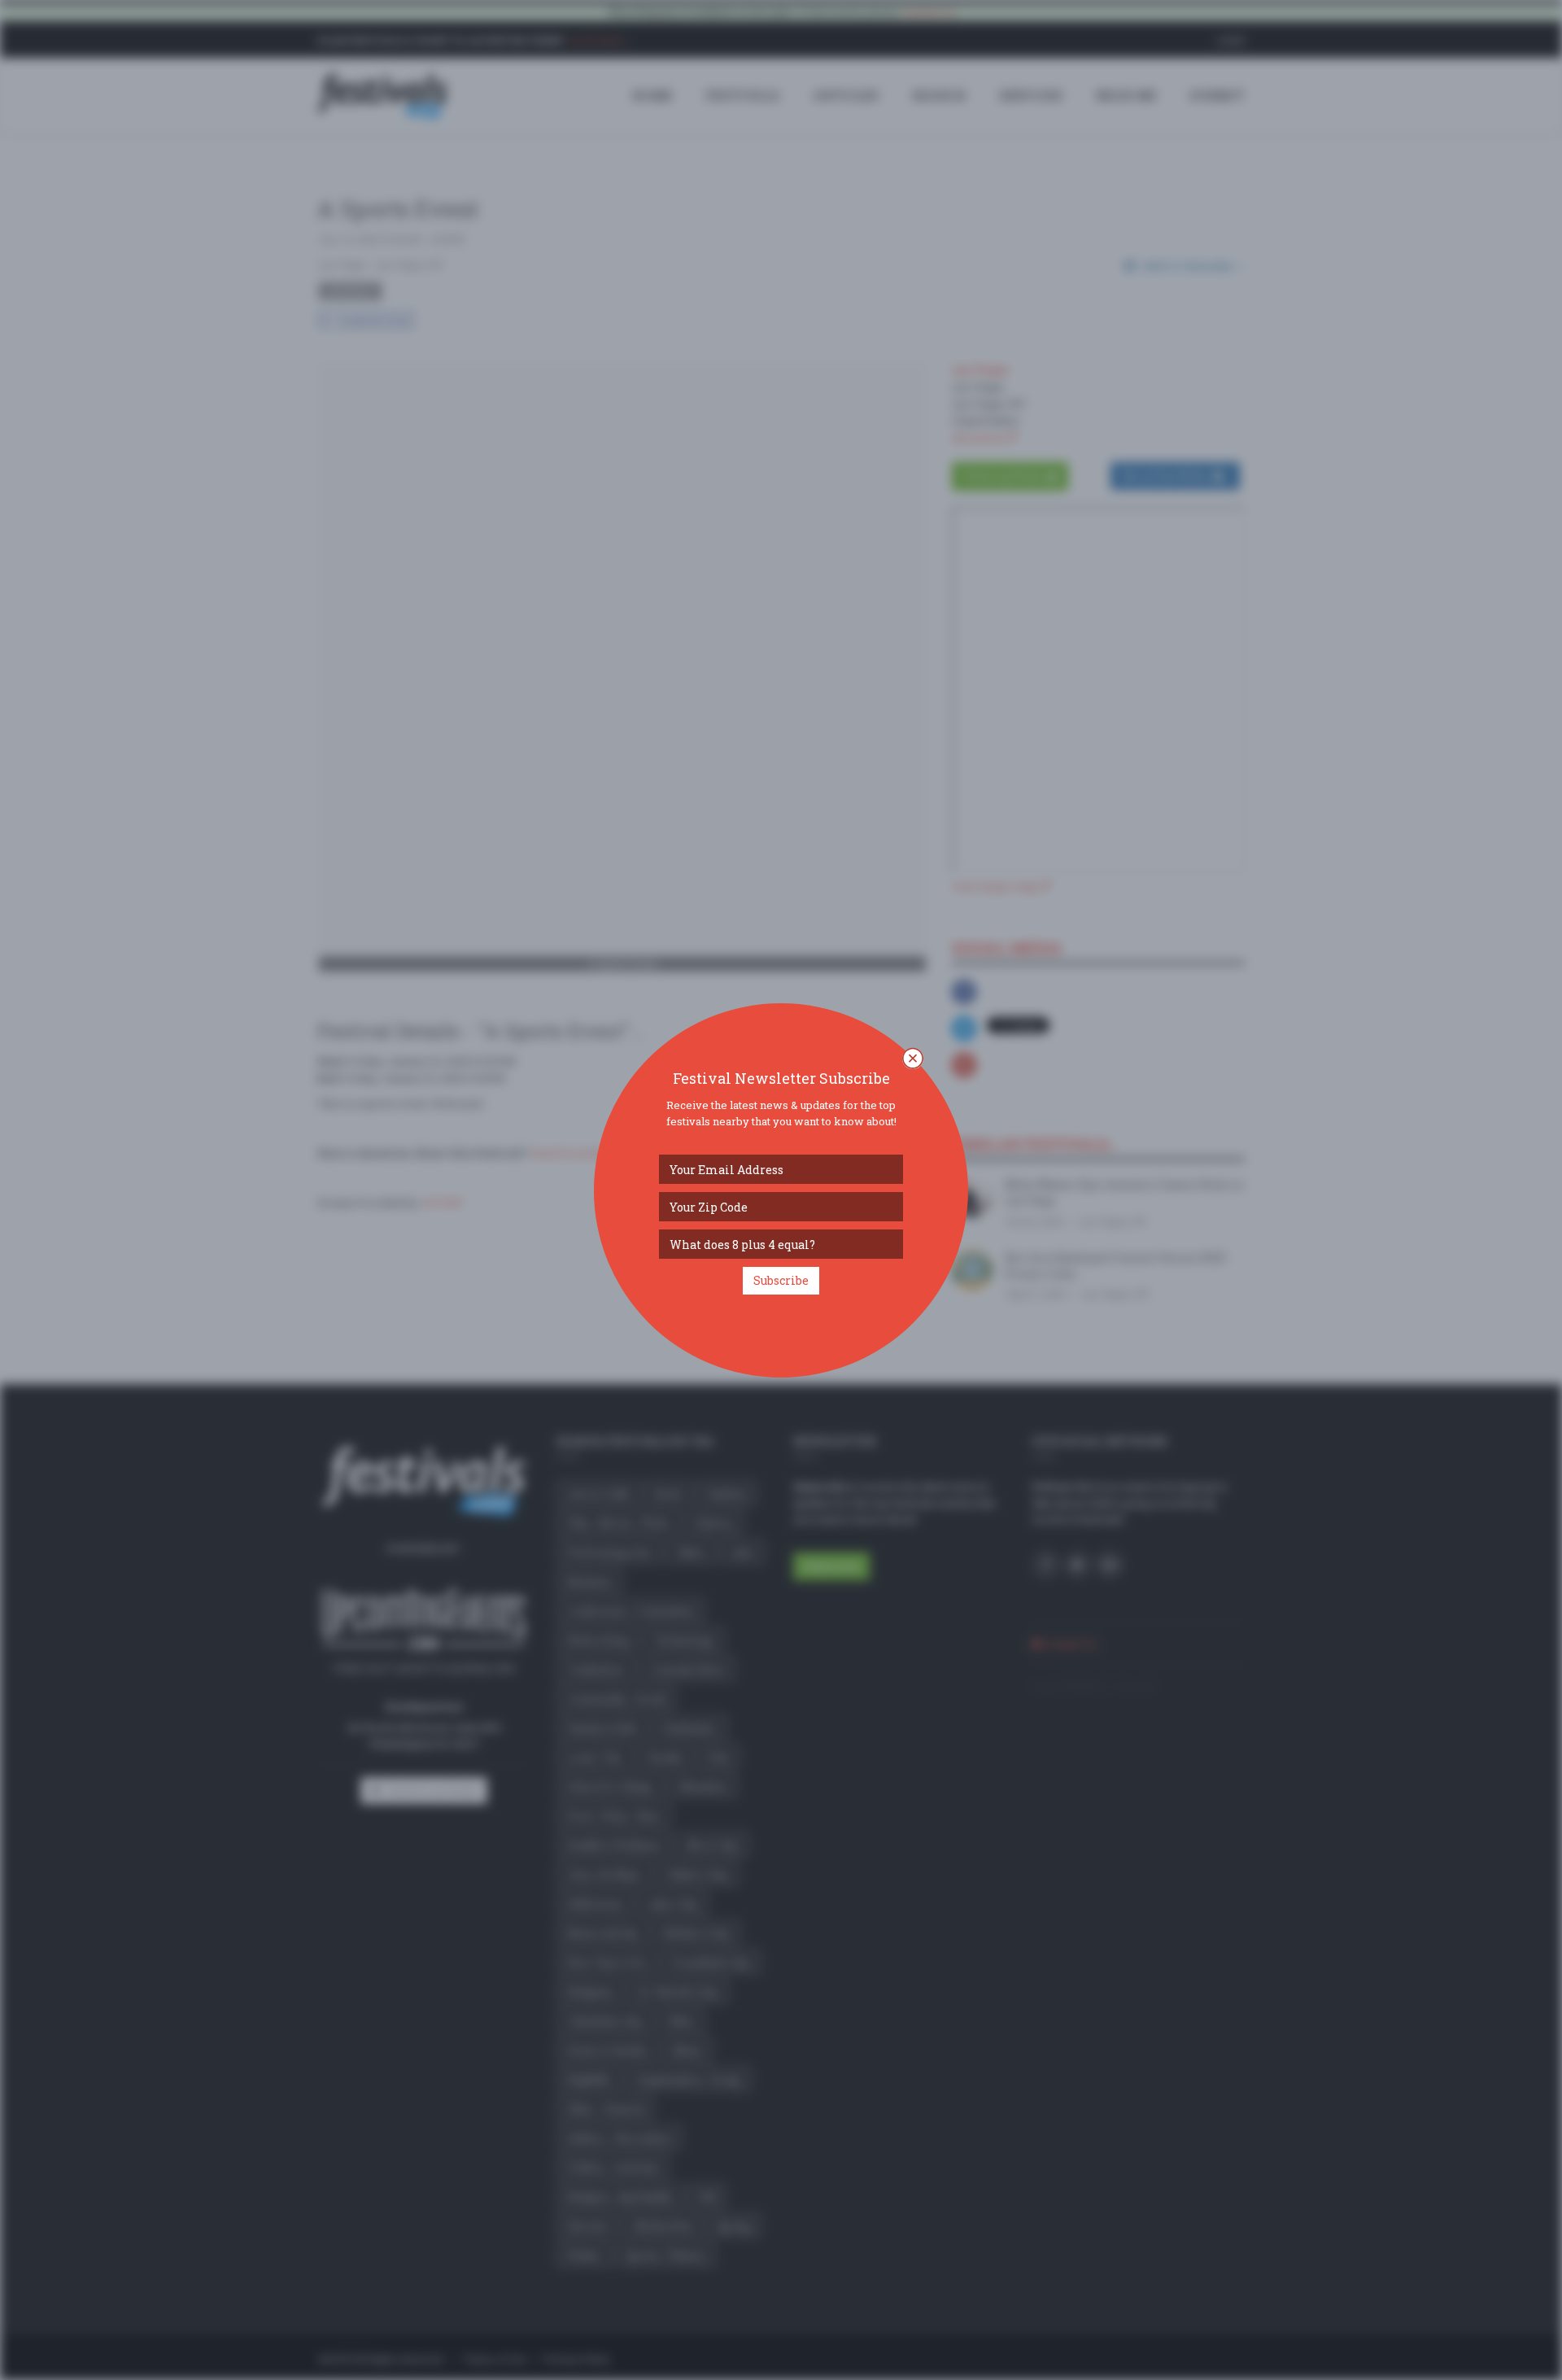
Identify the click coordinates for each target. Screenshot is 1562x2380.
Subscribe (781, 1280)
